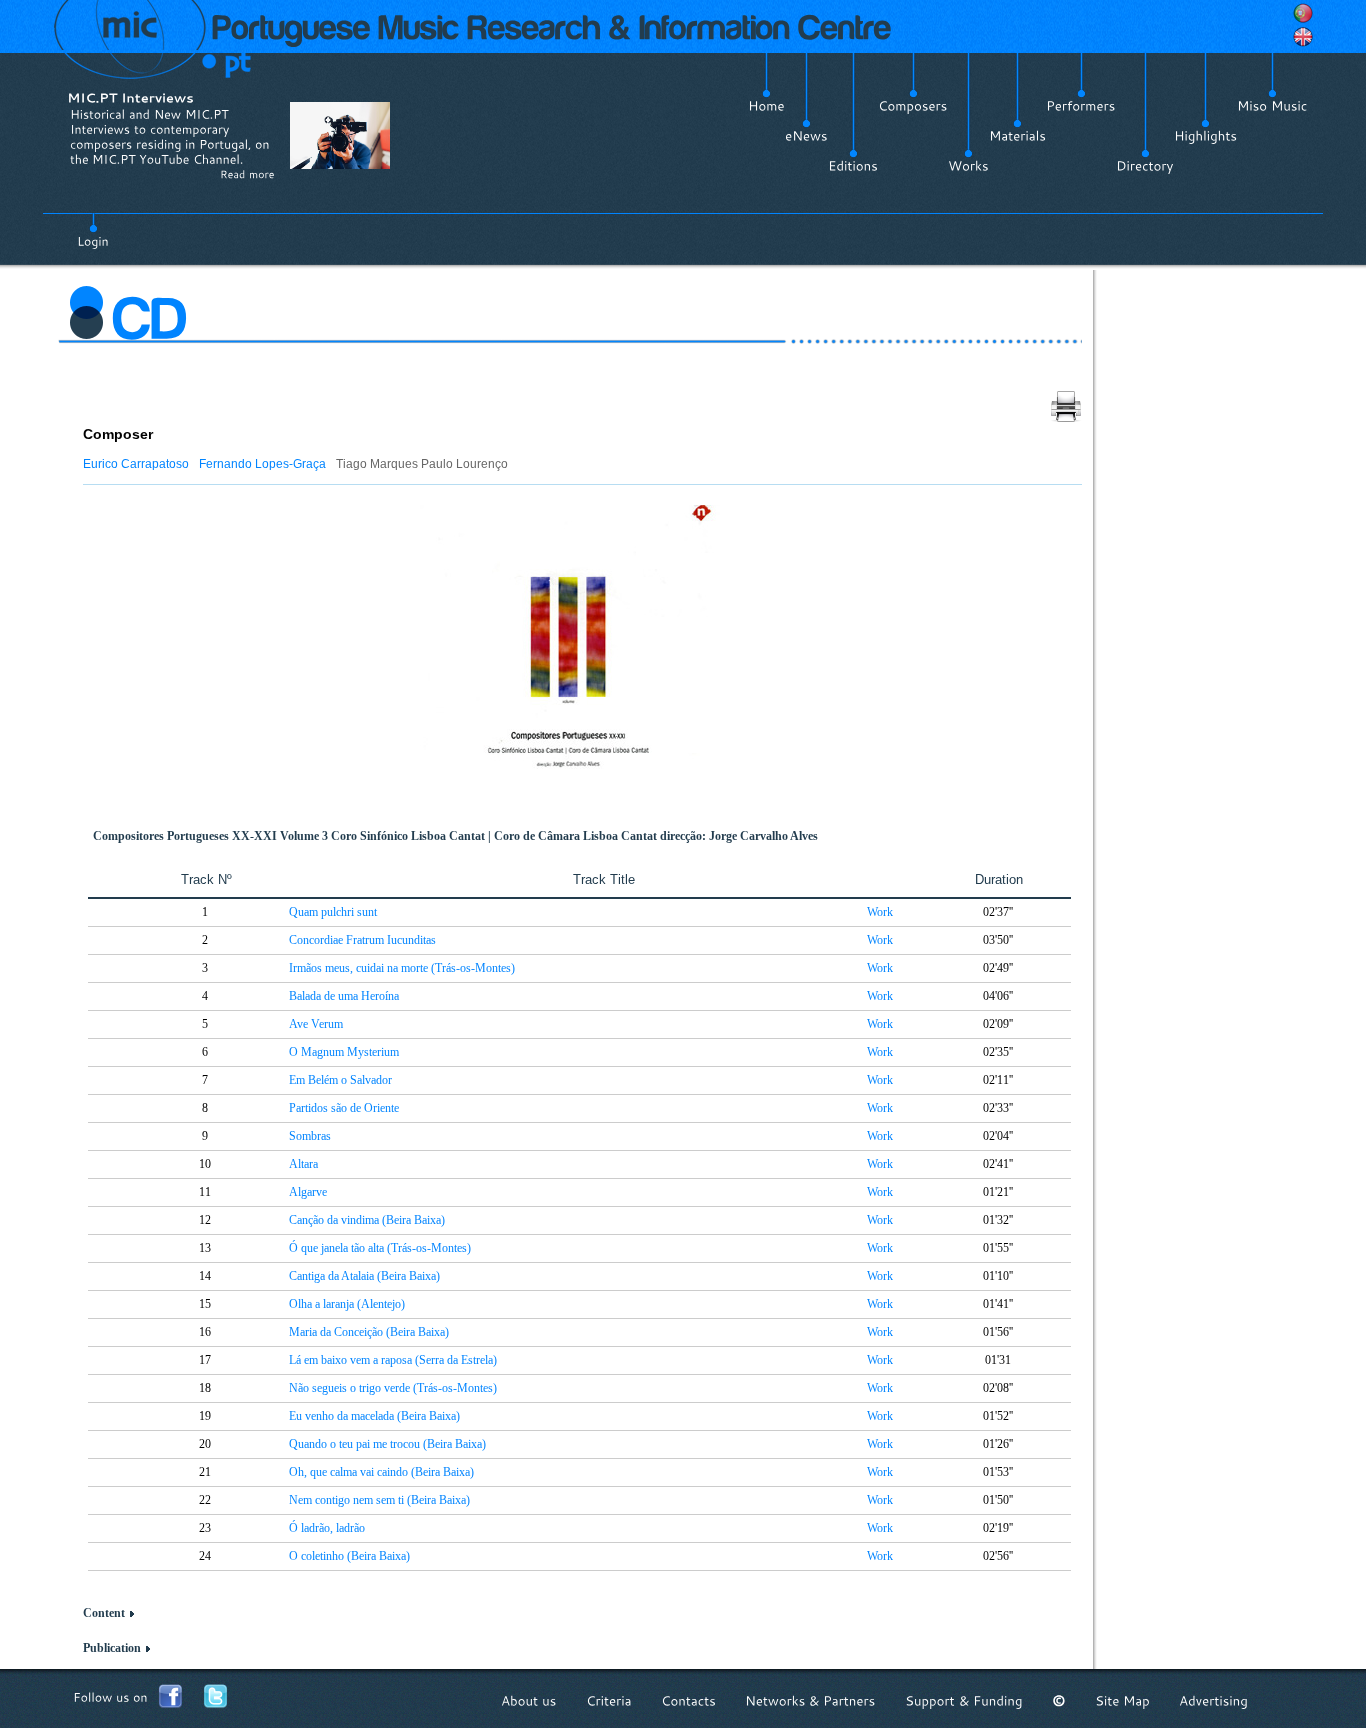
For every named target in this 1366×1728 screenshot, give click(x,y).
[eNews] (806, 136)
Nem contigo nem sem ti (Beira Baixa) (379, 1500)
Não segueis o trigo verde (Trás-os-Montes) (393, 1388)
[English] (1303, 37)
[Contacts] (688, 1700)
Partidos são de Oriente (344, 1108)
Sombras (310, 1136)
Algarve (308, 1192)
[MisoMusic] (1272, 106)
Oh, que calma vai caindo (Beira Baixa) (381, 1472)
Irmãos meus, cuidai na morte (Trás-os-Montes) (402, 968)
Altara (303, 1164)
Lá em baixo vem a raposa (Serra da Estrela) (393, 1360)
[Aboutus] (529, 1700)
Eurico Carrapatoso (136, 464)
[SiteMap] (1122, 1700)
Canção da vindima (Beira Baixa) (367, 1220)
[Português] (1303, 13)
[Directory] (1145, 166)
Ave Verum (316, 1024)
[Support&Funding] (964, 1700)
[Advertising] (1213, 1700)
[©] (1059, 1700)
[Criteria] (609, 1700)
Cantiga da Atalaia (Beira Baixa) (364, 1276)
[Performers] (1081, 106)
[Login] (93, 230)
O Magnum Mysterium (344, 1052)
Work (880, 912)
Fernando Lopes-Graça (262, 464)
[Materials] (1017, 136)
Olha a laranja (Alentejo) (347, 1304)
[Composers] (913, 106)
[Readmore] (247, 174)
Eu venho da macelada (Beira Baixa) (374, 1416)
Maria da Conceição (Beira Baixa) (369, 1332)
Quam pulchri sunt (333, 912)
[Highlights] (1205, 136)
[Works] (968, 166)
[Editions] (853, 166)
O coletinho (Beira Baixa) (349, 1556)
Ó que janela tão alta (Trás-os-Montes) (380, 1248)
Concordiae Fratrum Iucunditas (362, 940)
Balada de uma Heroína (344, 996)
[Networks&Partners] (810, 1700)
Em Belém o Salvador (340, 1080)
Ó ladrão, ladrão (327, 1528)
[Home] (766, 106)
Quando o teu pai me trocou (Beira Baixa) (387, 1444)
